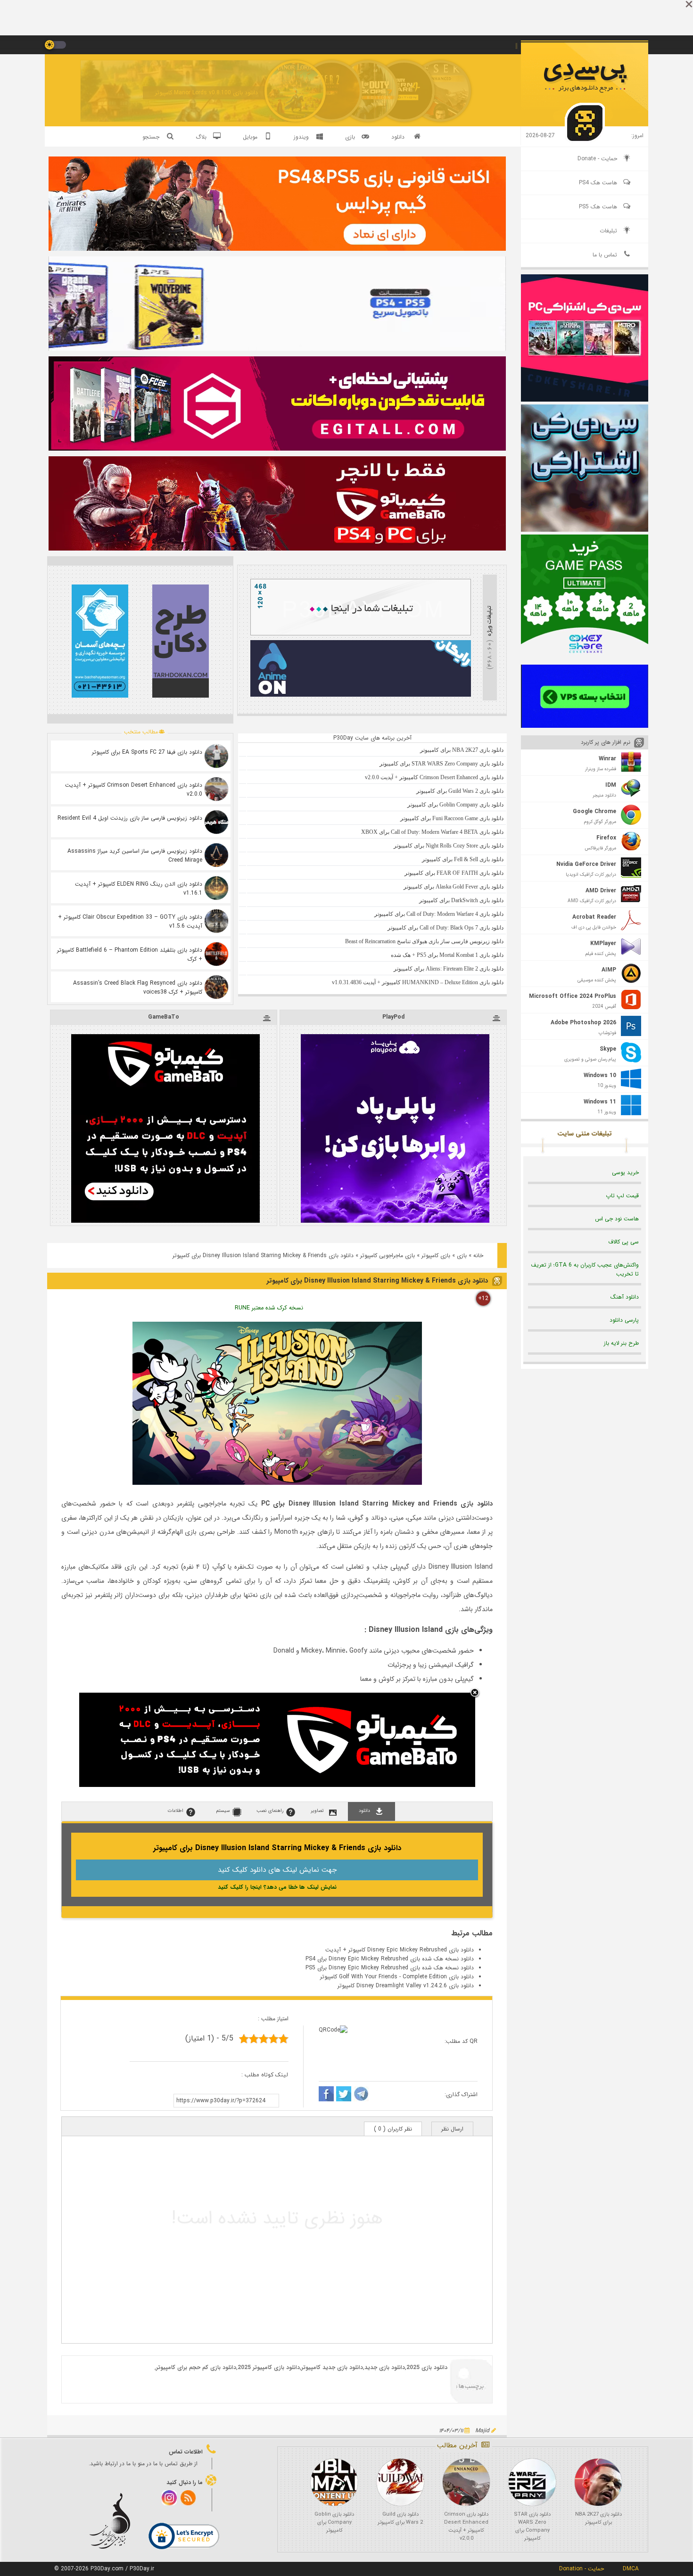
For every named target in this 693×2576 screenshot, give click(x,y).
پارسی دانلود (624, 1320)
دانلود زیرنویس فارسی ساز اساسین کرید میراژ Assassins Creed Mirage (135, 856)
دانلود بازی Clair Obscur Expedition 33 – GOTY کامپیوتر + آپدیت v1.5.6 (130, 922)
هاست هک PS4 (598, 183)
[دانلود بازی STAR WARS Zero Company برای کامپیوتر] (532, 2482)
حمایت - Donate (597, 159)
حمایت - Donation (582, 2569)
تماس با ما (605, 255)
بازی (462, 1255)
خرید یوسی (625, 1173)
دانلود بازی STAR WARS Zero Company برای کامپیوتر (532, 2527)
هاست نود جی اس (617, 1219)
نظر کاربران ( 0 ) (393, 2129)
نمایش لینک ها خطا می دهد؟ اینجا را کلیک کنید (277, 1887)
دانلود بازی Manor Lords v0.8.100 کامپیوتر (206, 93)
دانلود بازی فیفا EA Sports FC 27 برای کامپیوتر (147, 752)
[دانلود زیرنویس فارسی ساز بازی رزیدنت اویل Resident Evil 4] (216, 822)
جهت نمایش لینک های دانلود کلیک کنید (277, 1870)
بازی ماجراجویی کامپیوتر (388, 1255)
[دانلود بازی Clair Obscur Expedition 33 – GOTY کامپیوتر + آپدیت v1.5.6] (216, 921)
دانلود (398, 137)
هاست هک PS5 (598, 207)
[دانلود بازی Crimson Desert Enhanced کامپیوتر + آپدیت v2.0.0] (216, 789)
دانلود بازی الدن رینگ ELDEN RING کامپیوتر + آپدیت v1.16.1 (139, 889)
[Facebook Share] (326, 2095)
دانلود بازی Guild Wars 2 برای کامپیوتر (400, 2518)
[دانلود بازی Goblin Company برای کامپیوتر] (334, 2482)
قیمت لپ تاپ (622, 1196)
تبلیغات (608, 231)
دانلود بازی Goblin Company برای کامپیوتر (334, 2523)
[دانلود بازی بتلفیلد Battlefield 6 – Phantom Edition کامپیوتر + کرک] (216, 954)
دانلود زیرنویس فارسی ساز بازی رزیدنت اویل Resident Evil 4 (130, 818)
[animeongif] (361, 695)
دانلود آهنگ (625, 1297)
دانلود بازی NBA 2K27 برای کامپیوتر (598, 2518)
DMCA (631, 2569)
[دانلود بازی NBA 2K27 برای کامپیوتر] (598, 2482)
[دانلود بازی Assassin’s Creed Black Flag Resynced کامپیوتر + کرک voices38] (216, 987)
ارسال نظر (452, 2129)
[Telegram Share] (361, 2095)
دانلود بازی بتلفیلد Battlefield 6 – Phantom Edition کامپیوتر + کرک (130, 955)
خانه (478, 1255)
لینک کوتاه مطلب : (265, 2075)
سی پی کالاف (623, 1242)
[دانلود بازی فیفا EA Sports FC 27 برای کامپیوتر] (216, 756)
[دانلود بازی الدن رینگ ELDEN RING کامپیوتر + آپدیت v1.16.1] (216, 888)
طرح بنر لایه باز (621, 1343)
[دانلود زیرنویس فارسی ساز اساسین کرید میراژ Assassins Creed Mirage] (216, 855)
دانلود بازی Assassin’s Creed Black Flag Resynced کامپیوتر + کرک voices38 (138, 988)
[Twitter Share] (344, 2095)
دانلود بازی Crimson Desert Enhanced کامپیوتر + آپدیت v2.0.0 (134, 790)
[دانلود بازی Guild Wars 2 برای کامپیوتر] (400, 2482)
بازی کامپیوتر (436, 1255)
